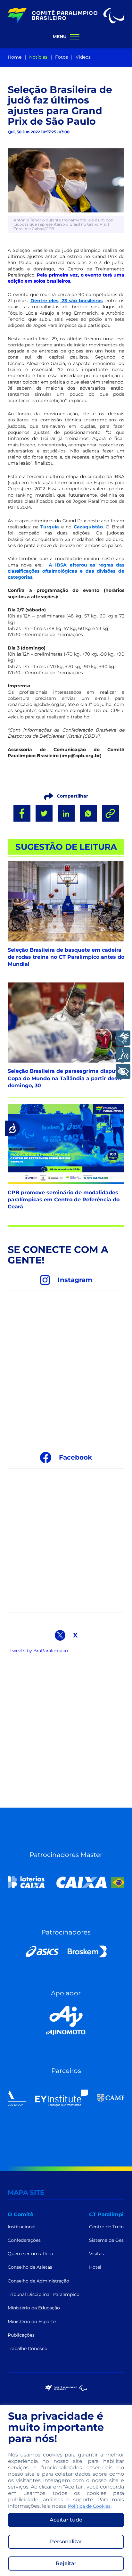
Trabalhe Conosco (28, 2348)
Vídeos (83, 57)
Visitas (96, 2254)
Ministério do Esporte (32, 2322)
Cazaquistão (88, 527)
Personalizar (66, 2542)
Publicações (21, 2335)
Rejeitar (66, 2563)
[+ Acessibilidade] (123, 1071)
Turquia (50, 527)
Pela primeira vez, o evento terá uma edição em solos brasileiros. (66, 278)
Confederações (24, 2240)
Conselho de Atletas (30, 2267)
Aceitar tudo (66, 2520)
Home (15, 57)
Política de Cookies (89, 2506)
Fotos (62, 57)
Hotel (95, 2267)
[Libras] (123, 1038)
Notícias (38, 57)
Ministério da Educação (34, 2308)
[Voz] (123, 1055)
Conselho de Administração (38, 2281)
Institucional (22, 2227)
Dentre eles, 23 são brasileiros (66, 301)
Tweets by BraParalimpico (39, 1651)
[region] (66, 2490)
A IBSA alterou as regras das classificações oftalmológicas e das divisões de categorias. (66, 571)
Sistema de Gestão (110, 2240)
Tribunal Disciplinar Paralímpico (44, 2294)
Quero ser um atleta (30, 2254)
